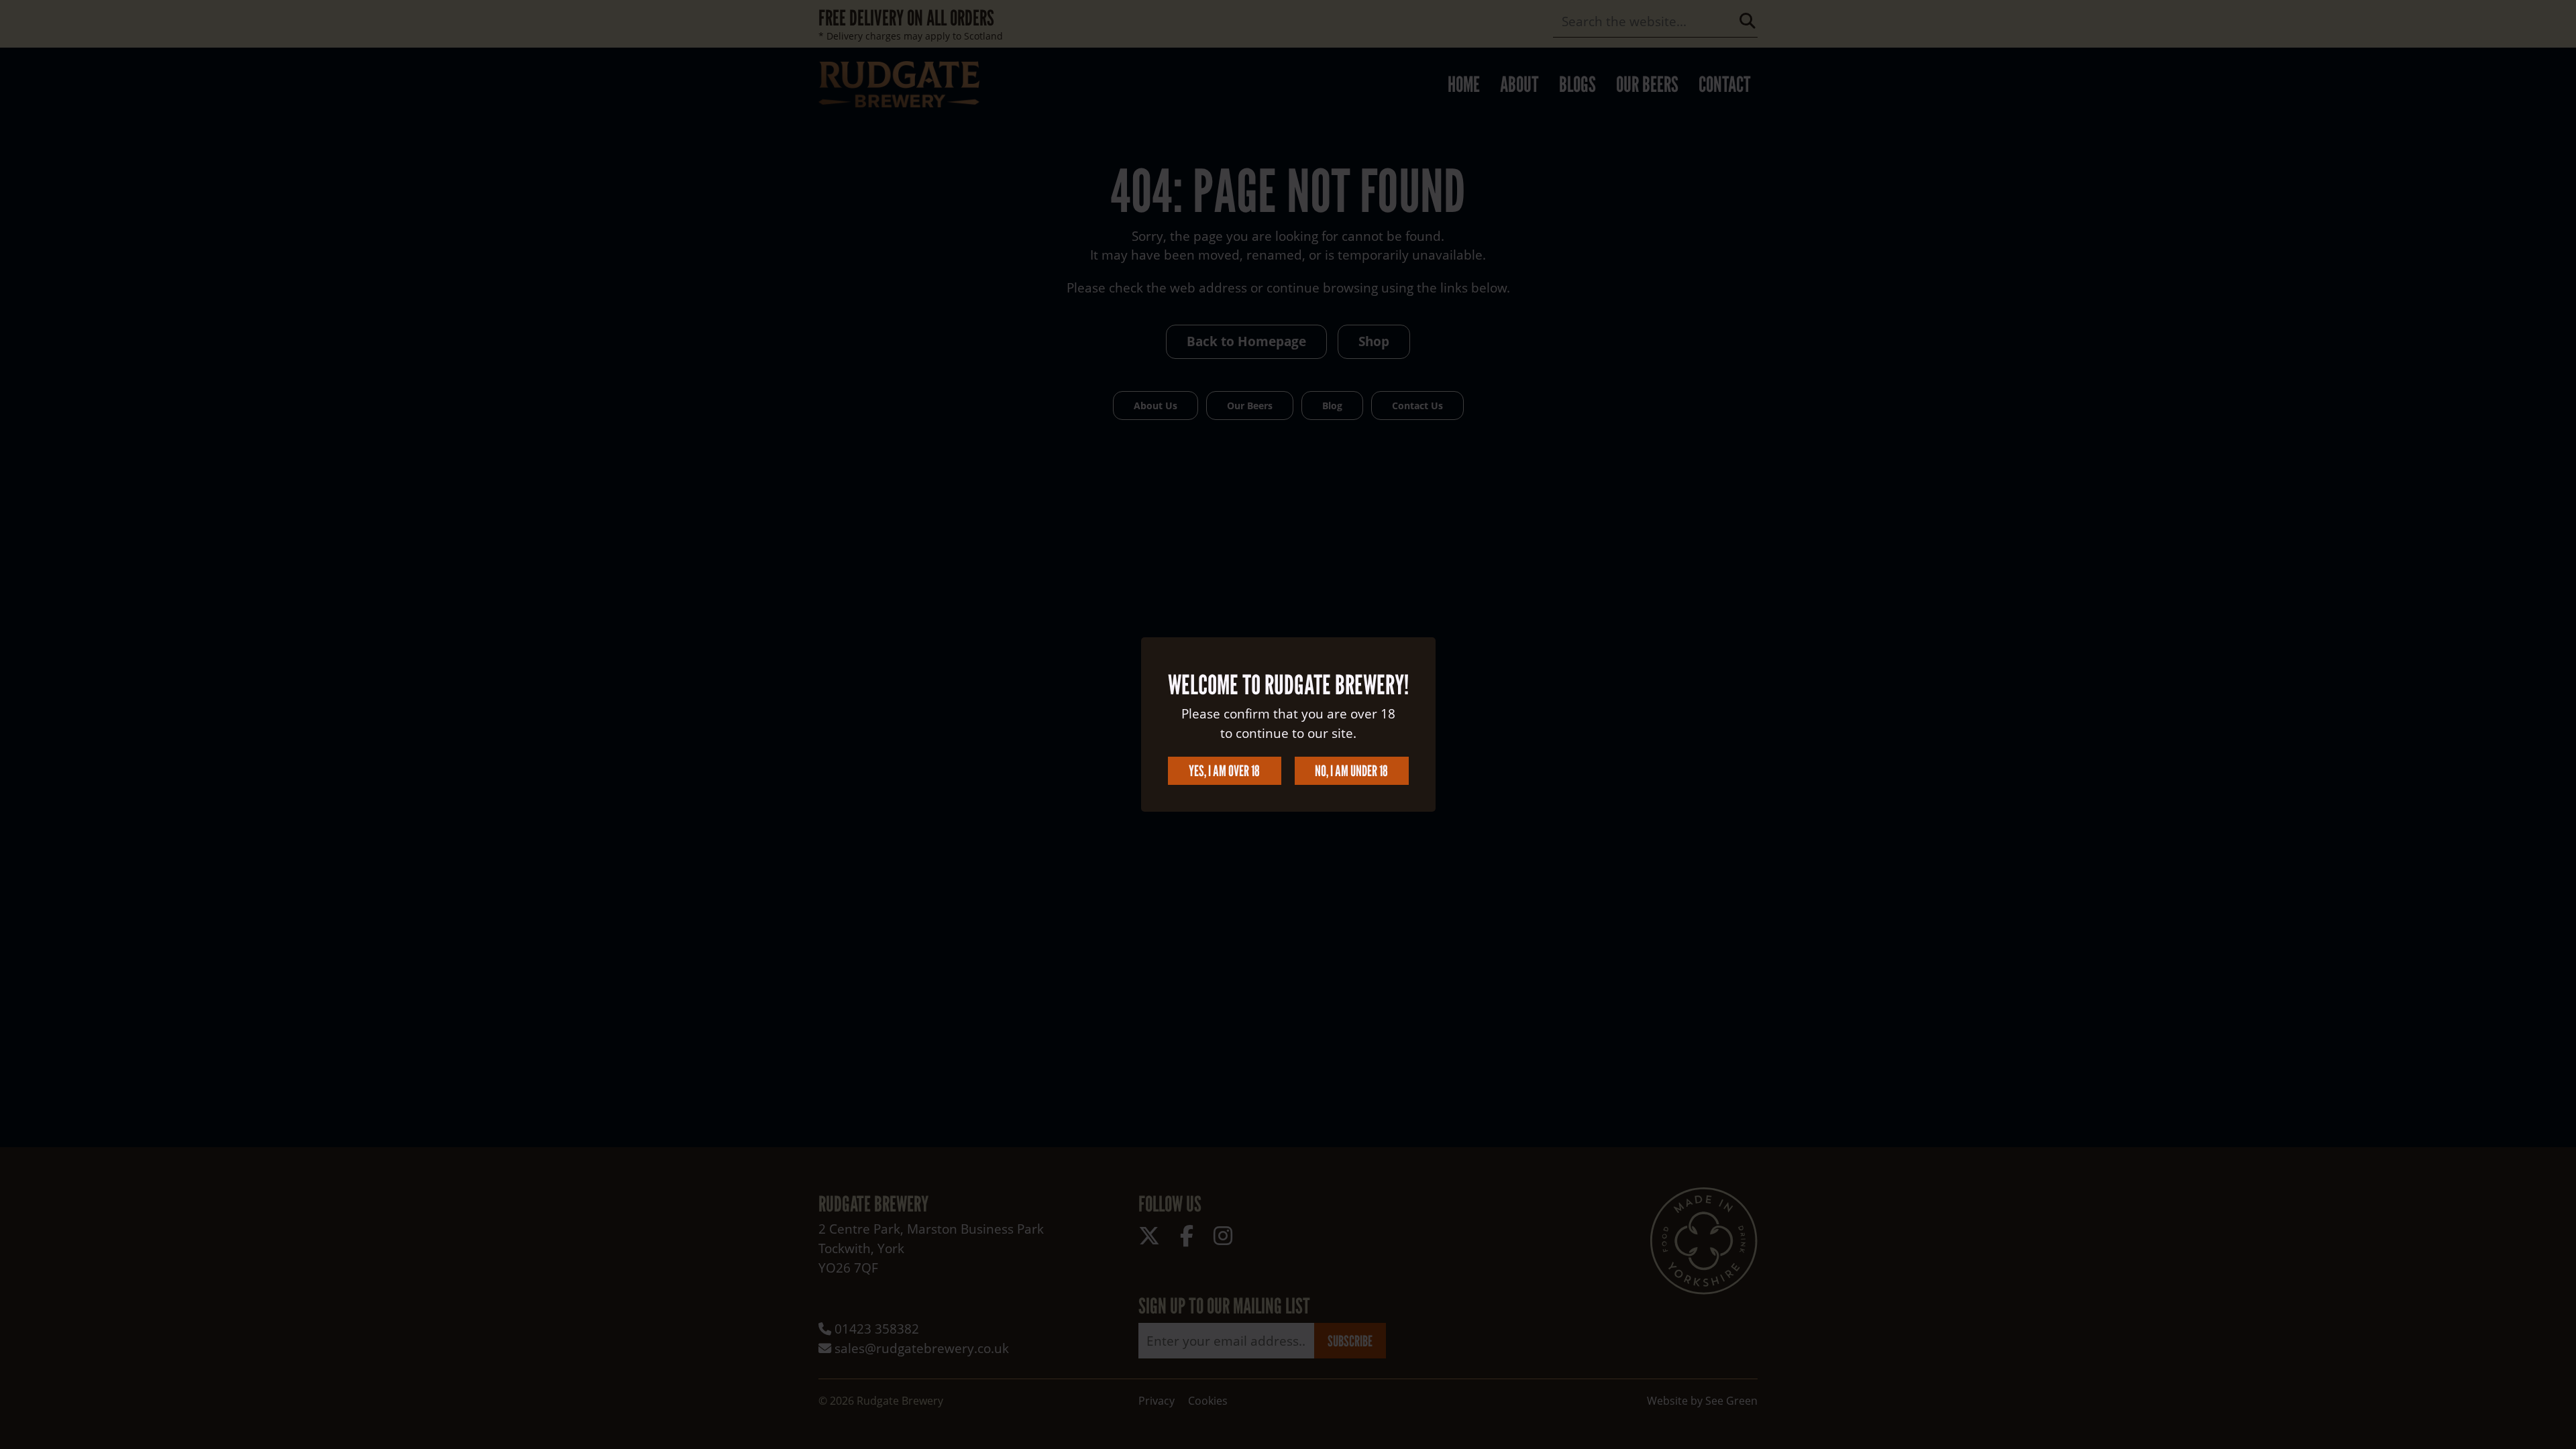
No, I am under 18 (1351, 770)
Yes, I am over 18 (1224, 770)
